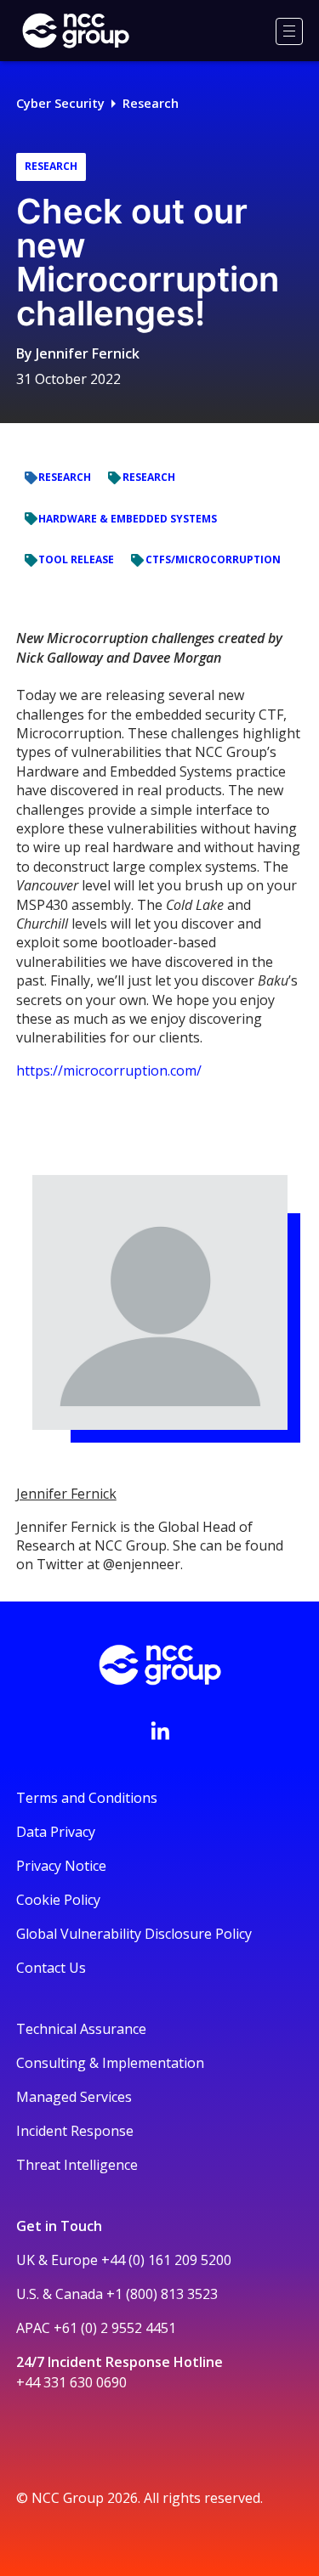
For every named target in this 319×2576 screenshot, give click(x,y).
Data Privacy (56, 1832)
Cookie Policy (58, 1900)
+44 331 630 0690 (71, 2382)
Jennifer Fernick (88, 353)
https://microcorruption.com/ (109, 1071)
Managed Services (74, 2097)
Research (151, 103)
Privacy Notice (61, 1866)
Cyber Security (60, 103)
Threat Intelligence (77, 2165)
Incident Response (75, 2131)
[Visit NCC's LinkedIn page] (160, 1731)
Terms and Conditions (87, 1798)
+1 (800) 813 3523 (162, 2294)
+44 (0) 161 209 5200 (166, 2260)
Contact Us (51, 1968)
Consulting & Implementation (110, 2063)
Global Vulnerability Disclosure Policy (134, 1934)
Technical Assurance (81, 2029)
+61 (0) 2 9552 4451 (115, 2328)
